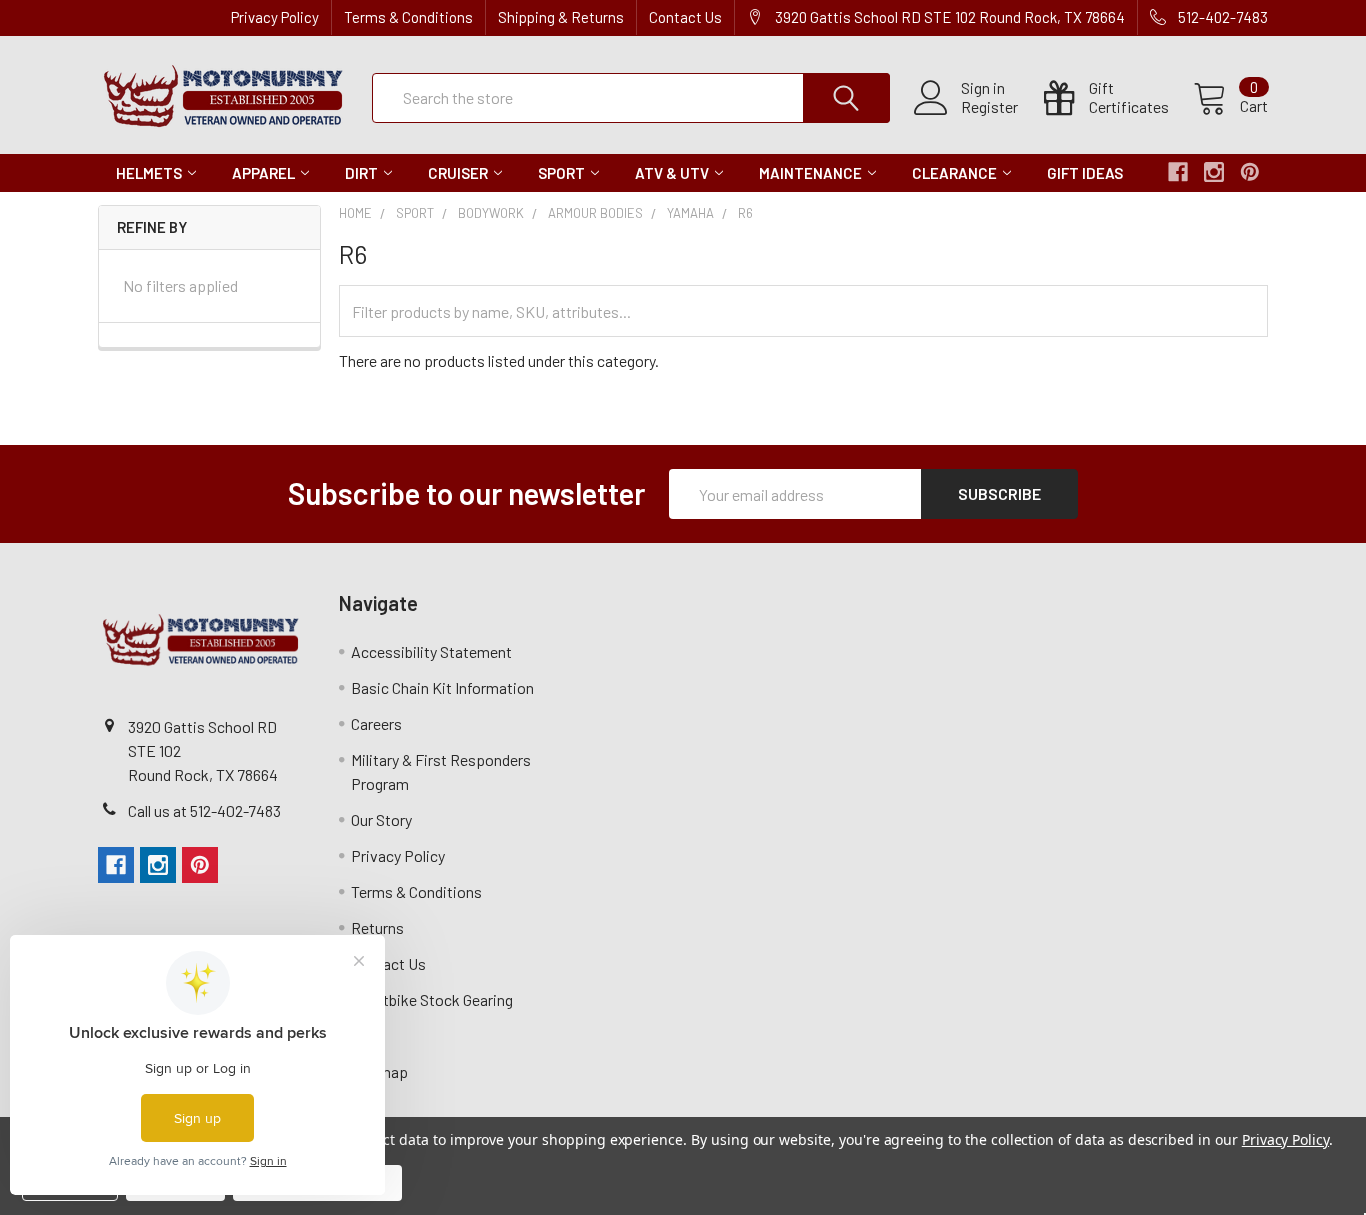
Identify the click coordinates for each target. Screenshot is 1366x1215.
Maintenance (810, 173)
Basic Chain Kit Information (442, 687)
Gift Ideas (1085, 173)
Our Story (381, 819)
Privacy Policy (275, 17)
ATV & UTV (672, 173)
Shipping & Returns (561, 17)
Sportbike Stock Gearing (432, 999)
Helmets (149, 173)
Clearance (954, 173)
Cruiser (458, 173)
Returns (377, 927)
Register (989, 107)
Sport (561, 173)
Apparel (263, 173)
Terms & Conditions (408, 17)
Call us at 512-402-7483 (204, 810)
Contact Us (685, 17)
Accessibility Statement (431, 651)
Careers (376, 723)
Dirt (361, 173)
